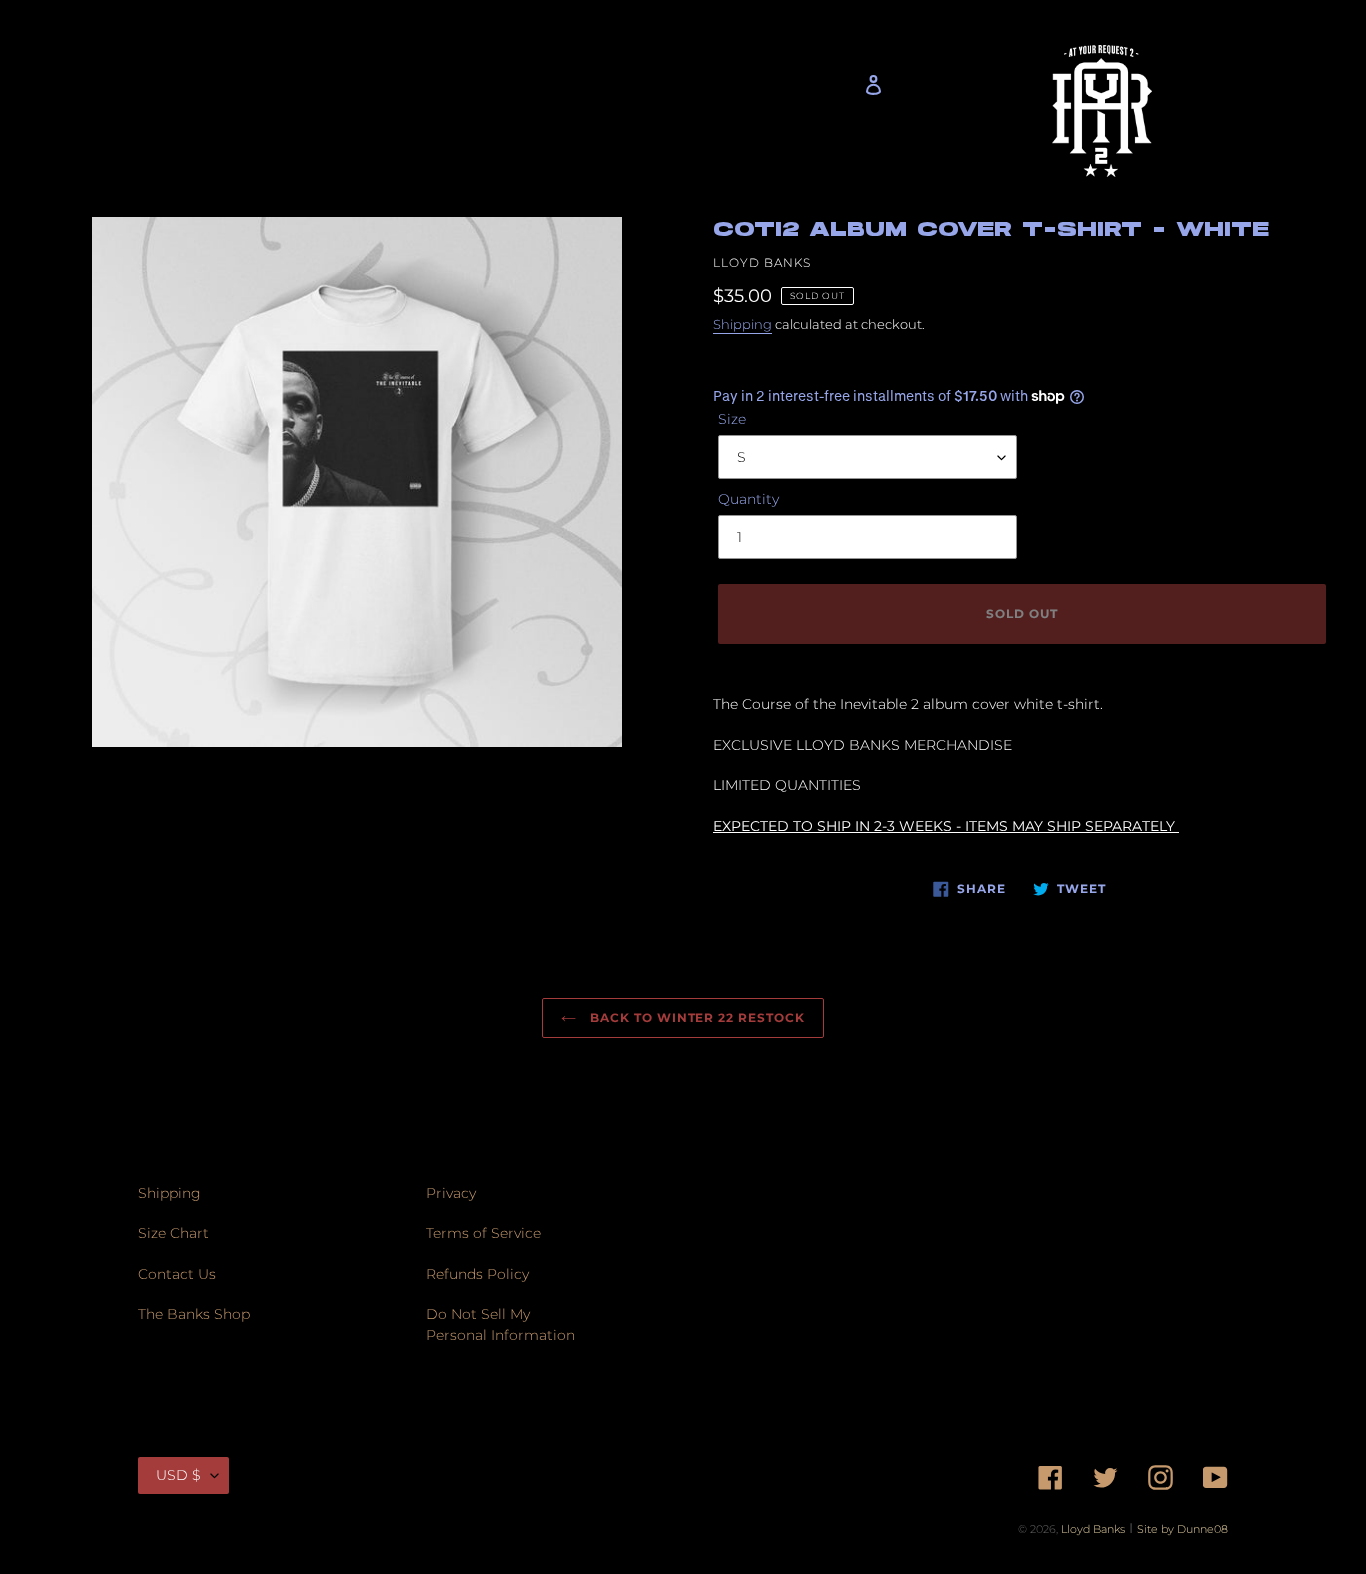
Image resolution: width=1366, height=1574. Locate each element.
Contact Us (177, 1274)
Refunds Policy (477, 1274)
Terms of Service (483, 1233)
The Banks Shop (194, 1314)
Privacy (451, 1193)
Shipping (742, 324)
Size (732, 419)
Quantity (748, 499)
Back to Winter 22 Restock (695, 1017)
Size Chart (173, 1233)
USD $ (178, 1475)
